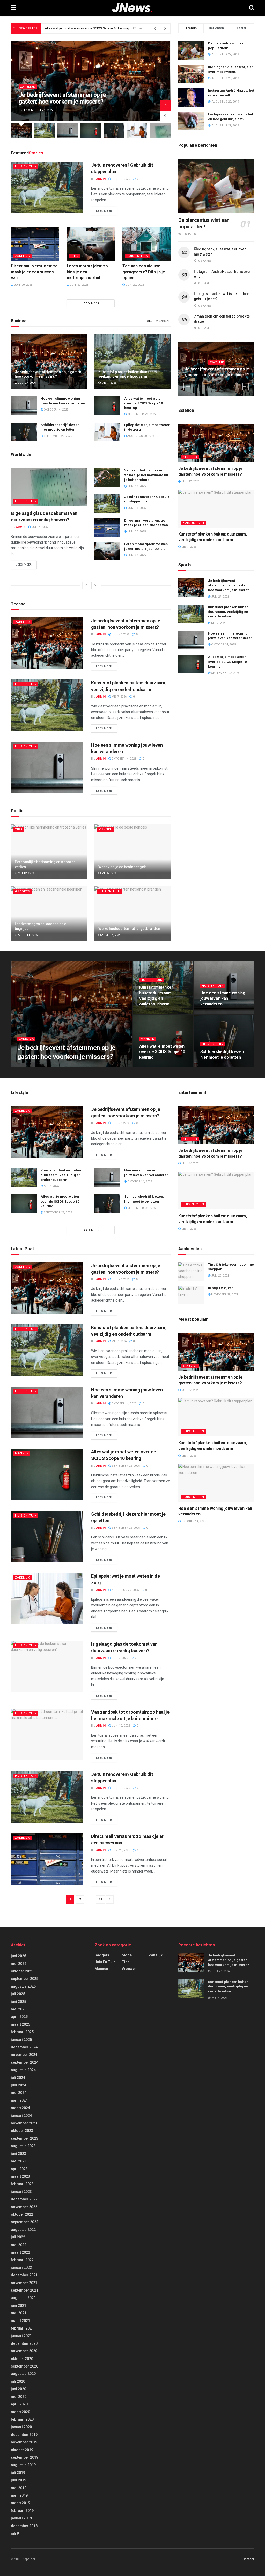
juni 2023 (19, 2154)
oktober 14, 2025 (56, 410)
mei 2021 (19, 2313)
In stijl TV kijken (221, 1288)
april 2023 (19, 2169)
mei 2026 (19, 1964)
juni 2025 (19, 2002)
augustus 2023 (23, 2146)
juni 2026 (19, 1956)
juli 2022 (18, 2237)
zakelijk (28, 87)
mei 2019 (19, 2488)
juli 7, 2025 (39, 527)
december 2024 (24, 2047)
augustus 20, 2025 (141, 436)
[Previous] (86, 585)
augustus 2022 (23, 2230)
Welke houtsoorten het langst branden (129, 929)
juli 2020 (18, 2381)
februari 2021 (22, 2328)
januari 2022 (21, 2268)
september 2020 (25, 2366)
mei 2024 (19, 2093)
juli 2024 (18, 2078)
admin (28, 110)
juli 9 (15, 2533)
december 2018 (24, 2526)
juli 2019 (18, 2473)
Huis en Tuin (26, 167)
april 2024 (19, 2100)
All (149, 321)
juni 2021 (19, 2306)
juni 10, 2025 (136, 486)
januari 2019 (21, 2518)
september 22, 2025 (141, 414)
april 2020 (19, 2404)
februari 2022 (22, 2260)
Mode (127, 1955)
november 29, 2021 (224, 1294)
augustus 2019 (23, 2465)
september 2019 (25, 2457)
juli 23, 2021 (220, 1276)
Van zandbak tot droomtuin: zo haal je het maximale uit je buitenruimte (147, 475)
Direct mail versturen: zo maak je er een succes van (34, 272)
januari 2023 (21, 2192)
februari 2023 (22, 2184)
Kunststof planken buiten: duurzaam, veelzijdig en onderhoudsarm (229, 612)
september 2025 (25, 1979)
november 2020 (24, 2351)
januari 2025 (21, 2040)
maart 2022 (20, 2252)
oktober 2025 (22, 1971)
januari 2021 (21, 2336)
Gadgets (23, 891)
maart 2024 (20, 2108)
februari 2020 (22, 2419)
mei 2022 (19, 2245)
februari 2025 (22, 2032)
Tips (75, 256)
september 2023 (25, 2138)
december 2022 (24, 2199)
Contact (248, 2559)
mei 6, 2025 (109, 873)
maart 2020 (20, 2412)
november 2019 (24, 2442)
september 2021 (25, 2290)
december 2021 (24, 2275)
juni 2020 (19, 2389)
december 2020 (24, 2343)
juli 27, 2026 (26, 383)
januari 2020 (21, 2427)
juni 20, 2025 (23, 285)
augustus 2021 (23, 2298)
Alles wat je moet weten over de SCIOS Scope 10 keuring (143, 403)
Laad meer (91, 303)
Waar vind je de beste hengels (123, 867)
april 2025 (19, 2017)
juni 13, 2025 (120, 179)
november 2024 (24, 2055)
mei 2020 (19, 2397)
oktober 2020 (22, 2359)
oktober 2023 (22, 2131)
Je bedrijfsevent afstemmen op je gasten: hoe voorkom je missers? (62, 98)
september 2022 (25, 2222)
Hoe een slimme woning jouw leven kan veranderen (223, 999)
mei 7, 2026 (109, 383)
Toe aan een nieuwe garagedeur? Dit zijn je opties (144, 272)
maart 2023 (20, 2176)
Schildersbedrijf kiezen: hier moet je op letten (78, 28)
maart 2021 (20, 2321)
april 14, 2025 (27, 935)
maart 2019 (20, 2503)
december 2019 (24, 2435)
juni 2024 (19, 2085)
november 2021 (24, 2283)
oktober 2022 (22, 2214)
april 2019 (19, 2495)
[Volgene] (95, 585)
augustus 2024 (23, 2070)
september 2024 (25, 2062)
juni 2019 (19, 2480)
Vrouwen (129, 1969)
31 (100, 1899)
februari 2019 (22, 2511)
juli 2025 (18, 1994)
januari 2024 (21, 2116)
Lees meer (104, 211)
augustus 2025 (23, 1986)
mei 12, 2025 (26, 873)
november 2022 (24, 2207)
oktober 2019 (22, 2450)
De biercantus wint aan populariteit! (204, 223)
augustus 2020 (23, 2374)
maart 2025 (20, 2024)
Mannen (162, 321)
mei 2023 (19, 2161)
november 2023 (24, 2123)
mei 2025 (19, 2009)
